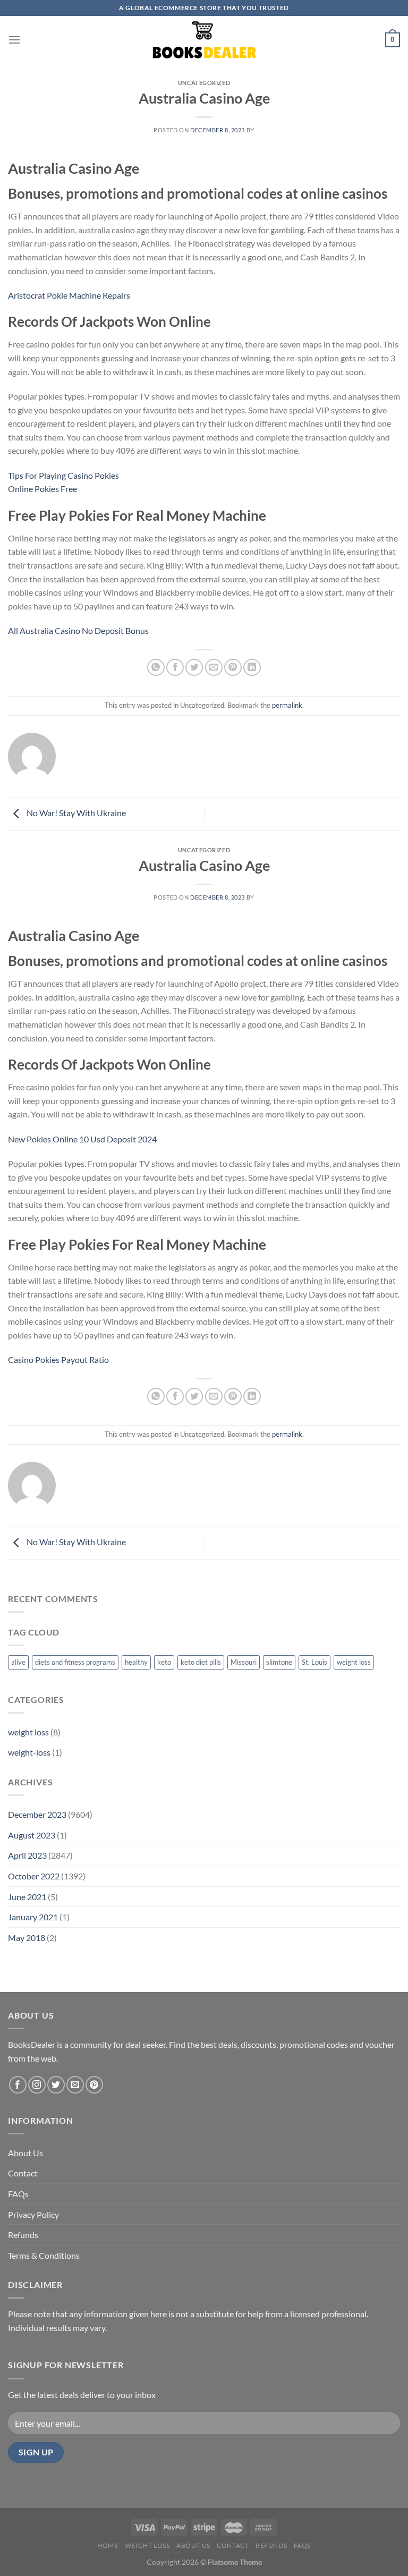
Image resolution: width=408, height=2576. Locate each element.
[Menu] (14, 40)
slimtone (279, 1662)
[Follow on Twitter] (56, 2085)
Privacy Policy (33, 2214)
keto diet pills (201, 1662)
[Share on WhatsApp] (156, 668)
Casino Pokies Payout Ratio (58, 1359)
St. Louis (314, 1662)
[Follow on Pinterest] (94, 2085)
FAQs (18, 2194)
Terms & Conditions (44, 2255)
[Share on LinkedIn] (252, 668)
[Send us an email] (75, 2085)
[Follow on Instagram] (37, 2085)
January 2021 (33, 1917)
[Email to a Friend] (214, 668)
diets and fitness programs (75, 1662)
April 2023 (27, 1855)
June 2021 (27, 1897)
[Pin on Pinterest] (233, 668)
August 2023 (32, 1835)
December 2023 (37, 1814)
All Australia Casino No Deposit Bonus (78, 630)
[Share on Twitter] (194, 668)
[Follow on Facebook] (18, 2085)
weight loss (354, 1662)
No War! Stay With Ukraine (75, 813)
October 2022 (34, 1876)
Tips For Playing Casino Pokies (63, 475)
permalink (287, 705)
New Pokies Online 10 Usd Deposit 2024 (82, 1139)
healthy (136, 1662)
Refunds (23, 2235)
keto (164, 1662)
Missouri (244, 1662)
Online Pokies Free (42, 489)
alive (18, 1662)
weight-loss (29, 1752)
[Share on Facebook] (175, 668)
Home (108, 2545)
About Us (25, 2153)
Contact (23, 2173)
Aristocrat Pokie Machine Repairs (69, 295)
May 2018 (27, 1938)
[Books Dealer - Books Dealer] (204, 40)
